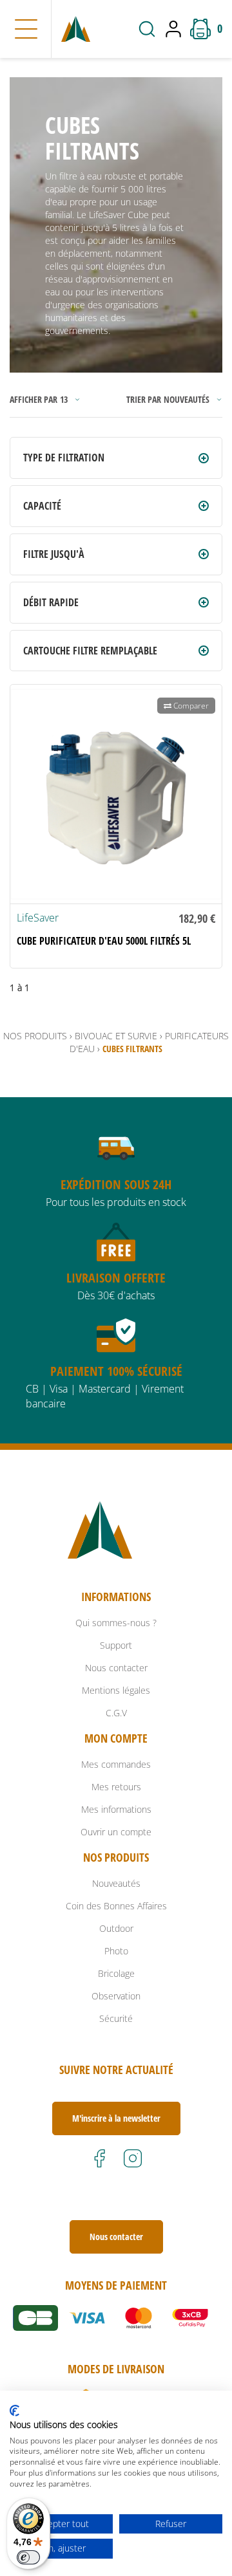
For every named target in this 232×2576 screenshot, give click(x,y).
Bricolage (116, 1973)
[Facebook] (99, 2158)
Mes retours (116, 1787)
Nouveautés (116, 1883)
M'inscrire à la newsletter (116, 2118)
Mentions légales (116, 1690)
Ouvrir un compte (116, 1832)
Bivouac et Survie (116, 1036)
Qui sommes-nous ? (116, 1623)
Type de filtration (64, 458)
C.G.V (116, 1713)
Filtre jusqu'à (54, 554)
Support (116, 1645)
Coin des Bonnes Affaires (116, 1906)
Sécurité (116, 2018)
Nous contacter (116, 1668)
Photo (116, 1951)
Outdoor (116, 1928)
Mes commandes (116, 1764)
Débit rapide (51, 602)
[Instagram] (133, 2158)
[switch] (28, 2557)
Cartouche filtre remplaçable (90, 651)
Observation (116, 1996)
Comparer (190, 706)
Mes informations (116, 1809)
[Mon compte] (177, 29)
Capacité (42, 506)
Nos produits (35, 1036)
